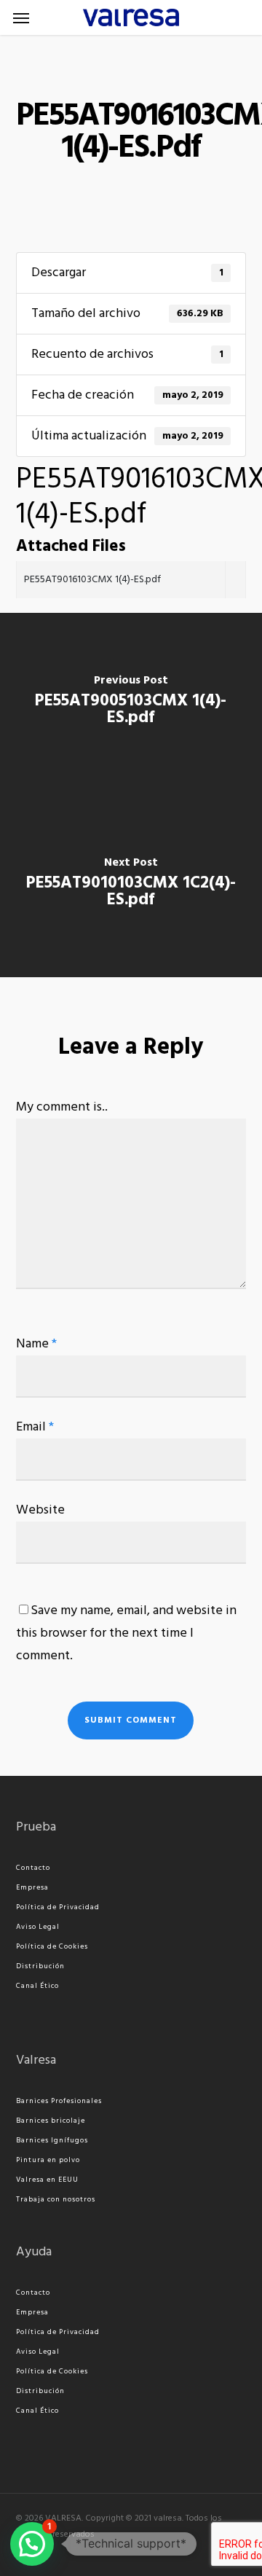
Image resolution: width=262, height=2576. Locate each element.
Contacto (33, 1868)
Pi (20, 2160)
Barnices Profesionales (59, 2101)
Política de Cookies (52, 1946)
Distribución (40, 1966)
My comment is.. (62, 1107)
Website (40, 1510)
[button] (21, 17)
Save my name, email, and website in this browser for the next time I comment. (126, 1633)
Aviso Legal (38, 1927)
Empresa (32, 1887)
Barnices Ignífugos (52, 2140)
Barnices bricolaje (51, 2121)
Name (36, 1344)
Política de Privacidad (58, 1907)
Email (35, 1427)
